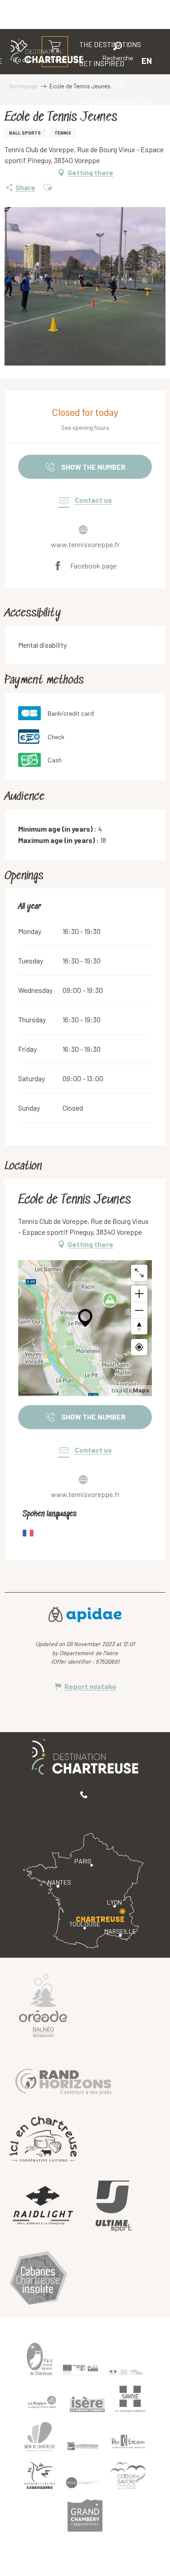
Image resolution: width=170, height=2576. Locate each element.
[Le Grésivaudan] (83, 2446)
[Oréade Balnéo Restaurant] (43, 2005)
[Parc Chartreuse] (40, 2359)
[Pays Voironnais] (128, 2443)
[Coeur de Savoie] (128, 2476)
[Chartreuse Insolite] (39, 2280)
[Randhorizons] (63, 2079)
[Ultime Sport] (114, 2206)
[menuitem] (102, 82)
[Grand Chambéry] (85, 2515)
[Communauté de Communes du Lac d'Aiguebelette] (83, 2482)
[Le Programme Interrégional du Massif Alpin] (81, 2370)
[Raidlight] (43, 2207)
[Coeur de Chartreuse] (40, 2437)
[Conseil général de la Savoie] (131, 2399)
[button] (118, 53)
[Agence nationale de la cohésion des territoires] (126, 2372)
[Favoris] (87, 60)
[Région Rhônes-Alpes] (42, 2402)
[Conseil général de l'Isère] (87, 2404)
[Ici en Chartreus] (43, 2139)
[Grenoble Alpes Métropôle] (40, 2475)
